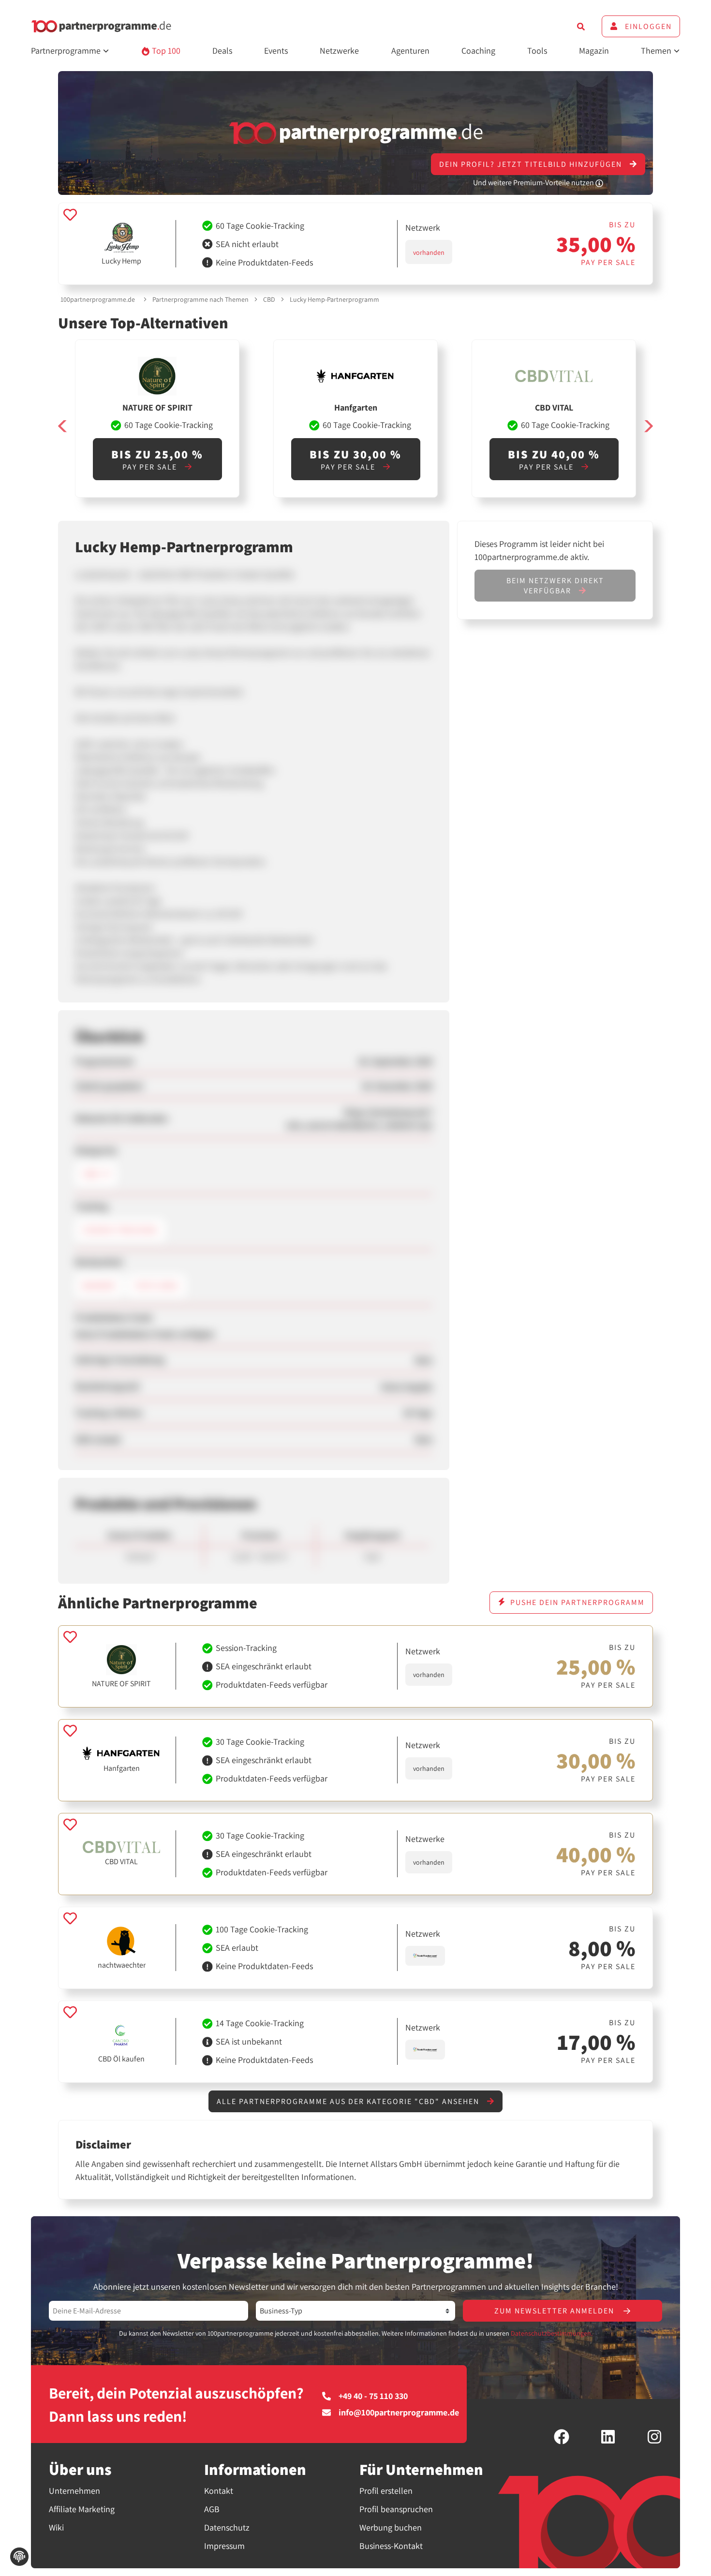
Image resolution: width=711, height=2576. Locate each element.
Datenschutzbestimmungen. (552, 2333)
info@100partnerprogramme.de (399, 2413)
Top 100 (165, 51)
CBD (269, 299)
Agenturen (410, 51)
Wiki (56, 2527)
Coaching (478, 51)
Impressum (224, 2546)
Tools (537, 51)
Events (276, 51)
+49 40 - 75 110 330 (373, 2396)
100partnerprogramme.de (98, 299)
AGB (212, 2509)
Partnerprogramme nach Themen (200, 299)
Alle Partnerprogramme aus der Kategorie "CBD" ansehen (349, 2101)
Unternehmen (74, 2491)
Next (648, 426)
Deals (222, 51)
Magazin (594, 51)
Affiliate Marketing (82, 2509)
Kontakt (219, 2491)
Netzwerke (339, 51)
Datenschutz (227, 2527)
